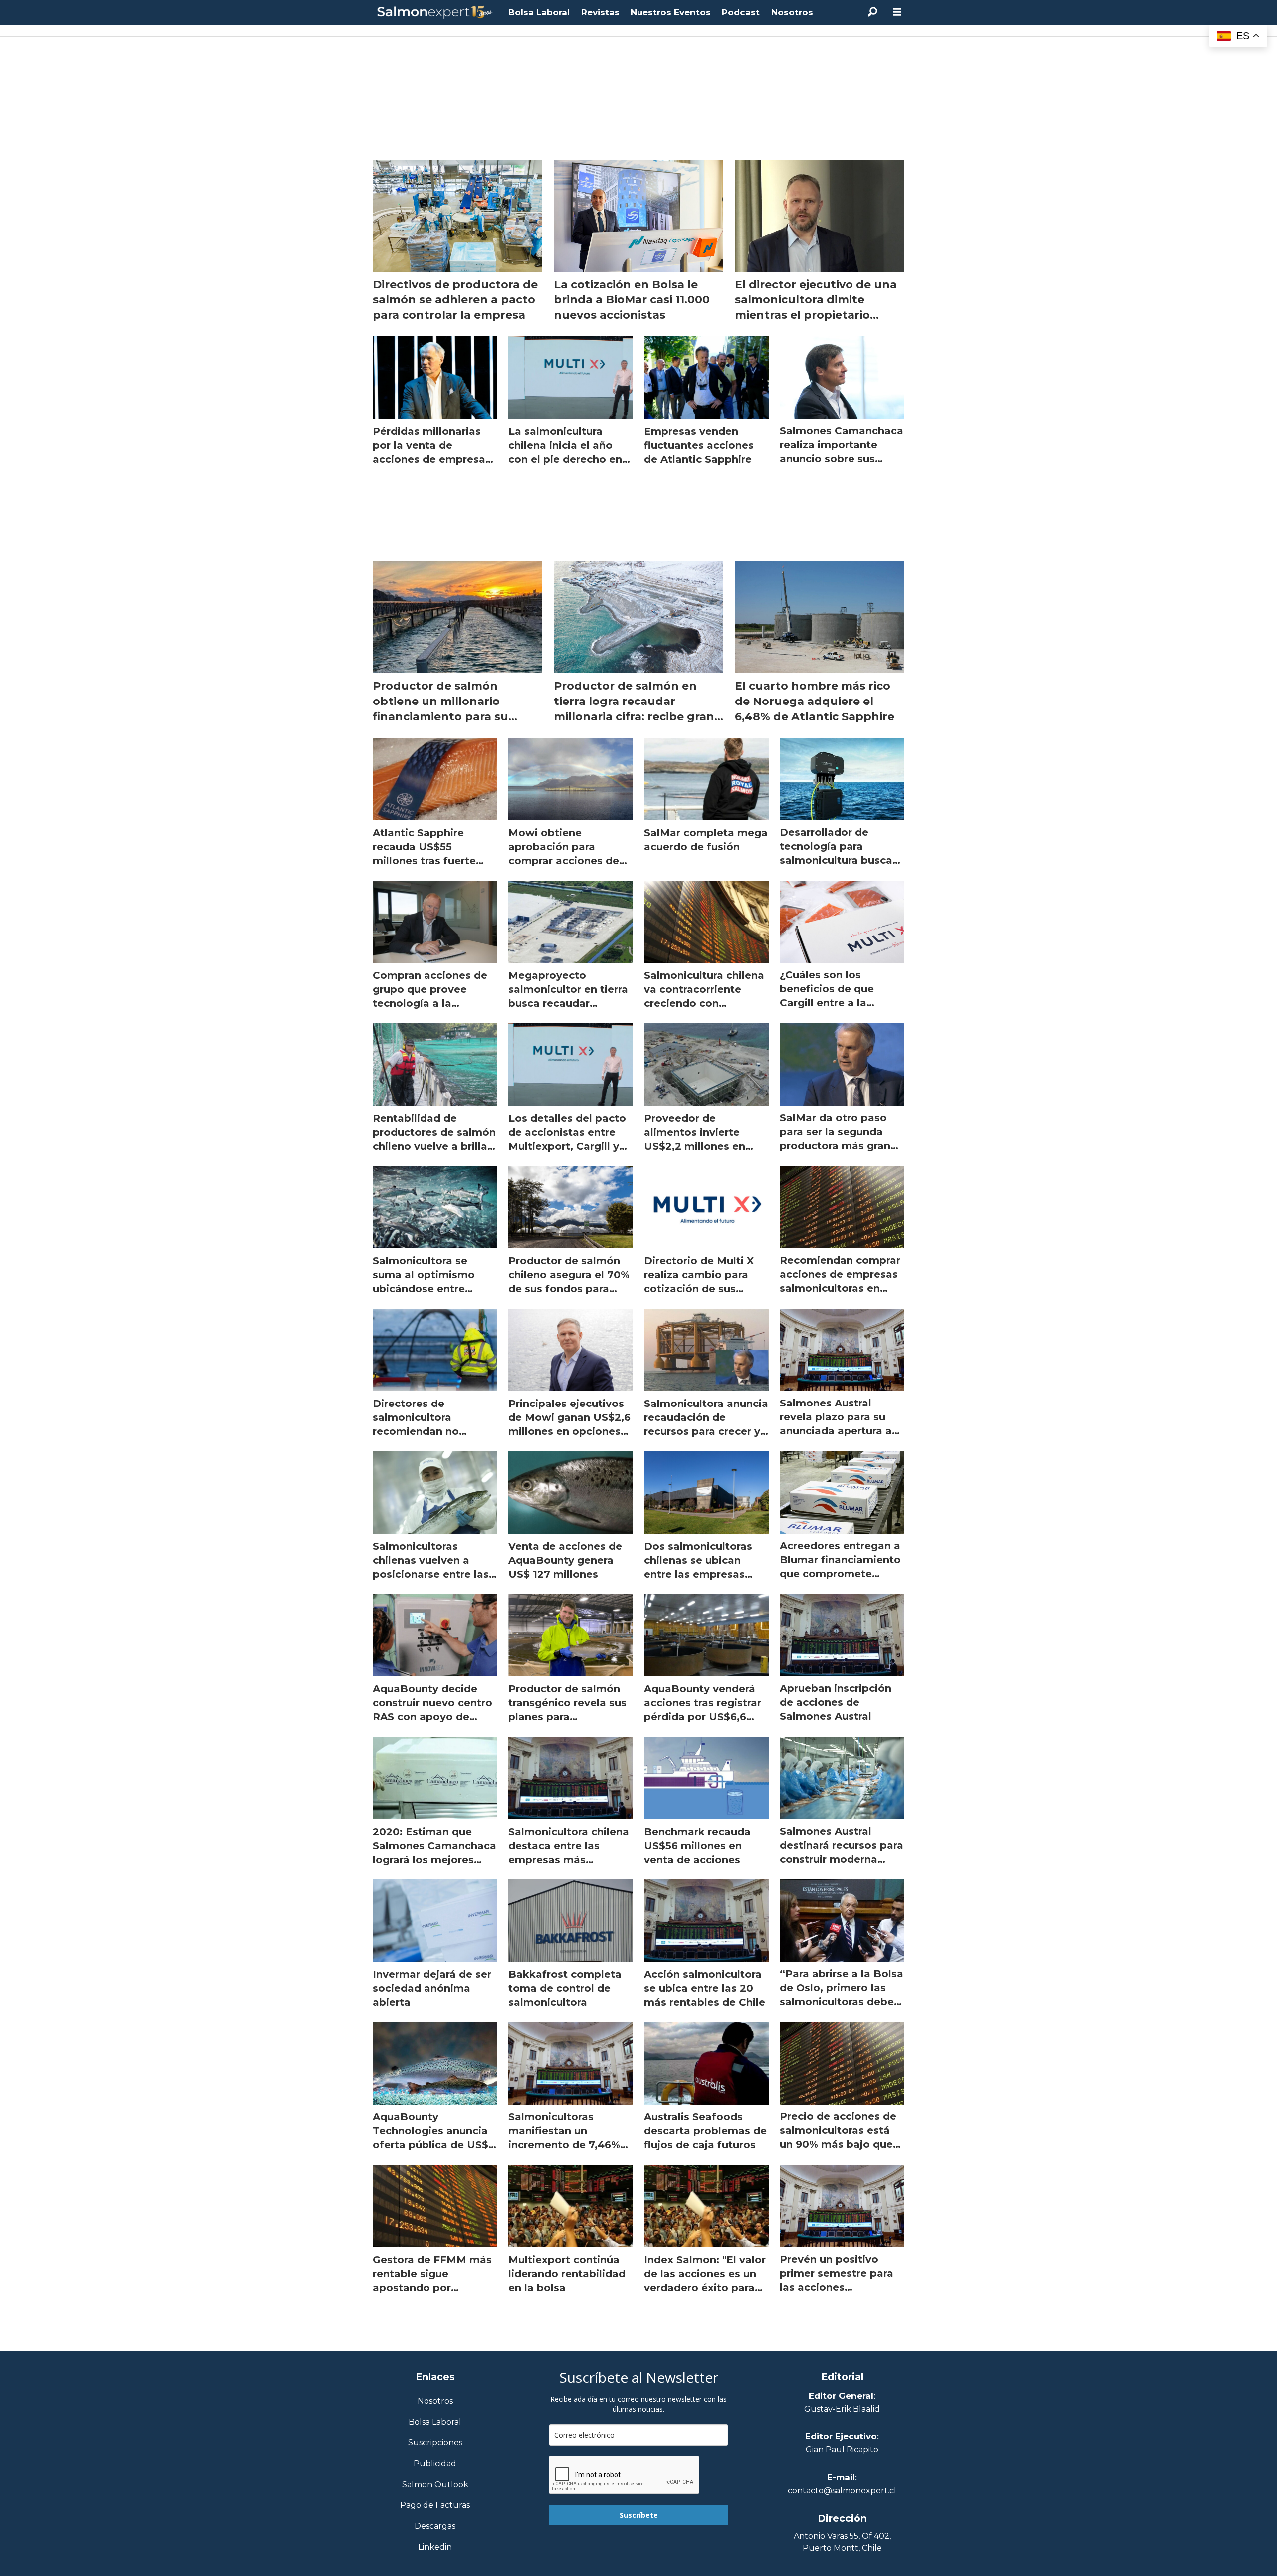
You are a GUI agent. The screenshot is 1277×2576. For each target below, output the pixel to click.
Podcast (741, 12)
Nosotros (792, 12)
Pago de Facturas (435, 2505)
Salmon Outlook (435, 2485)
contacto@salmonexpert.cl (842, 2490)
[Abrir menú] (897, 12)
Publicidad (435, 2464)
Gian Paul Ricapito (842, 2450)
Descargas (435, 2526)
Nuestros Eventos (671, 12)
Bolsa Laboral (539, 12)
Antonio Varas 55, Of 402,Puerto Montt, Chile (842, 2542)
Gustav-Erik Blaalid (842, 2409)
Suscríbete (639, 2515)
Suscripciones (435, 2443)
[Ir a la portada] (435, 13)
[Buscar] (872, 12)
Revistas (600, 12)
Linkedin (435, 2547)
